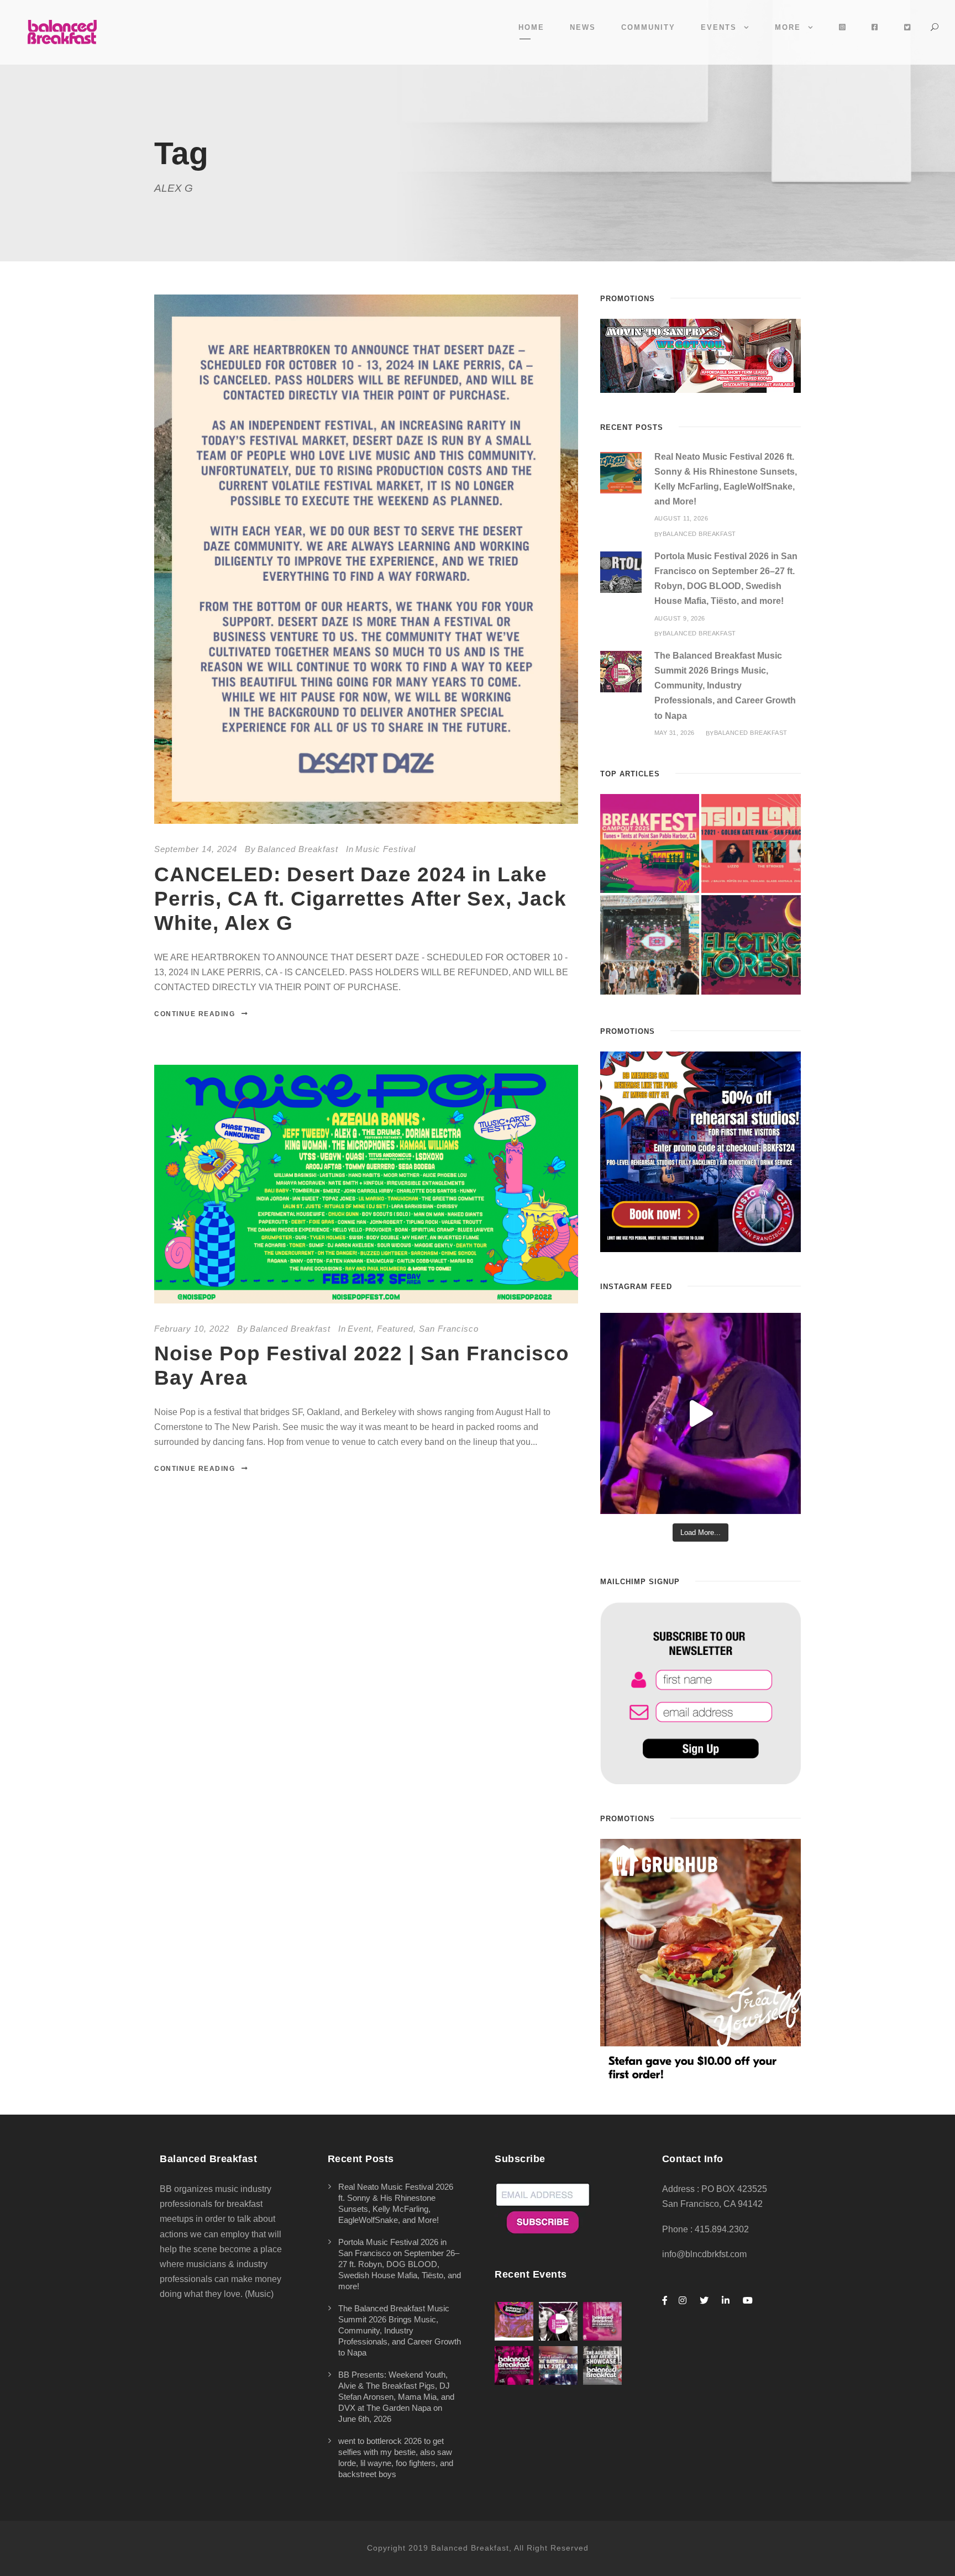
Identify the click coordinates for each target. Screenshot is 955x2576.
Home (531, 27)
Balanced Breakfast (298, 849)
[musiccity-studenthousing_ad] (700, 355)
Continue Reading (195, 1014)
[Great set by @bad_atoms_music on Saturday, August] (700, 1413)
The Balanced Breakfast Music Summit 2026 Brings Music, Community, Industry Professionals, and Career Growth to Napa (725, 686)
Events (719, 27)
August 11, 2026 (681, 518)
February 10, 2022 (192, 1329)
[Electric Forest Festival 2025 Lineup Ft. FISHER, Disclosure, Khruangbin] (751, 945)
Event (360, 1329)
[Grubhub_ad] (700, 1961)
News (583, 27)
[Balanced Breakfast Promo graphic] (700, 1151)
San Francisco (449, 1329)
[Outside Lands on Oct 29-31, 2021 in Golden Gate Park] (751, 844)
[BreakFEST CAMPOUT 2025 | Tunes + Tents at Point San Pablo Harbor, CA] (650, 844)
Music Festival (385, 849)
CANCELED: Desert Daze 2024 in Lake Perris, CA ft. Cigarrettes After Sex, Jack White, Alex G (360, 899)
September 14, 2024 (196, 849)
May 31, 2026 (675, 733)
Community (648, 27)
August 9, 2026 (680, 618)
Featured (395, 1329)
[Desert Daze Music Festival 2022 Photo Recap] (650, 945)
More (788, 27)
